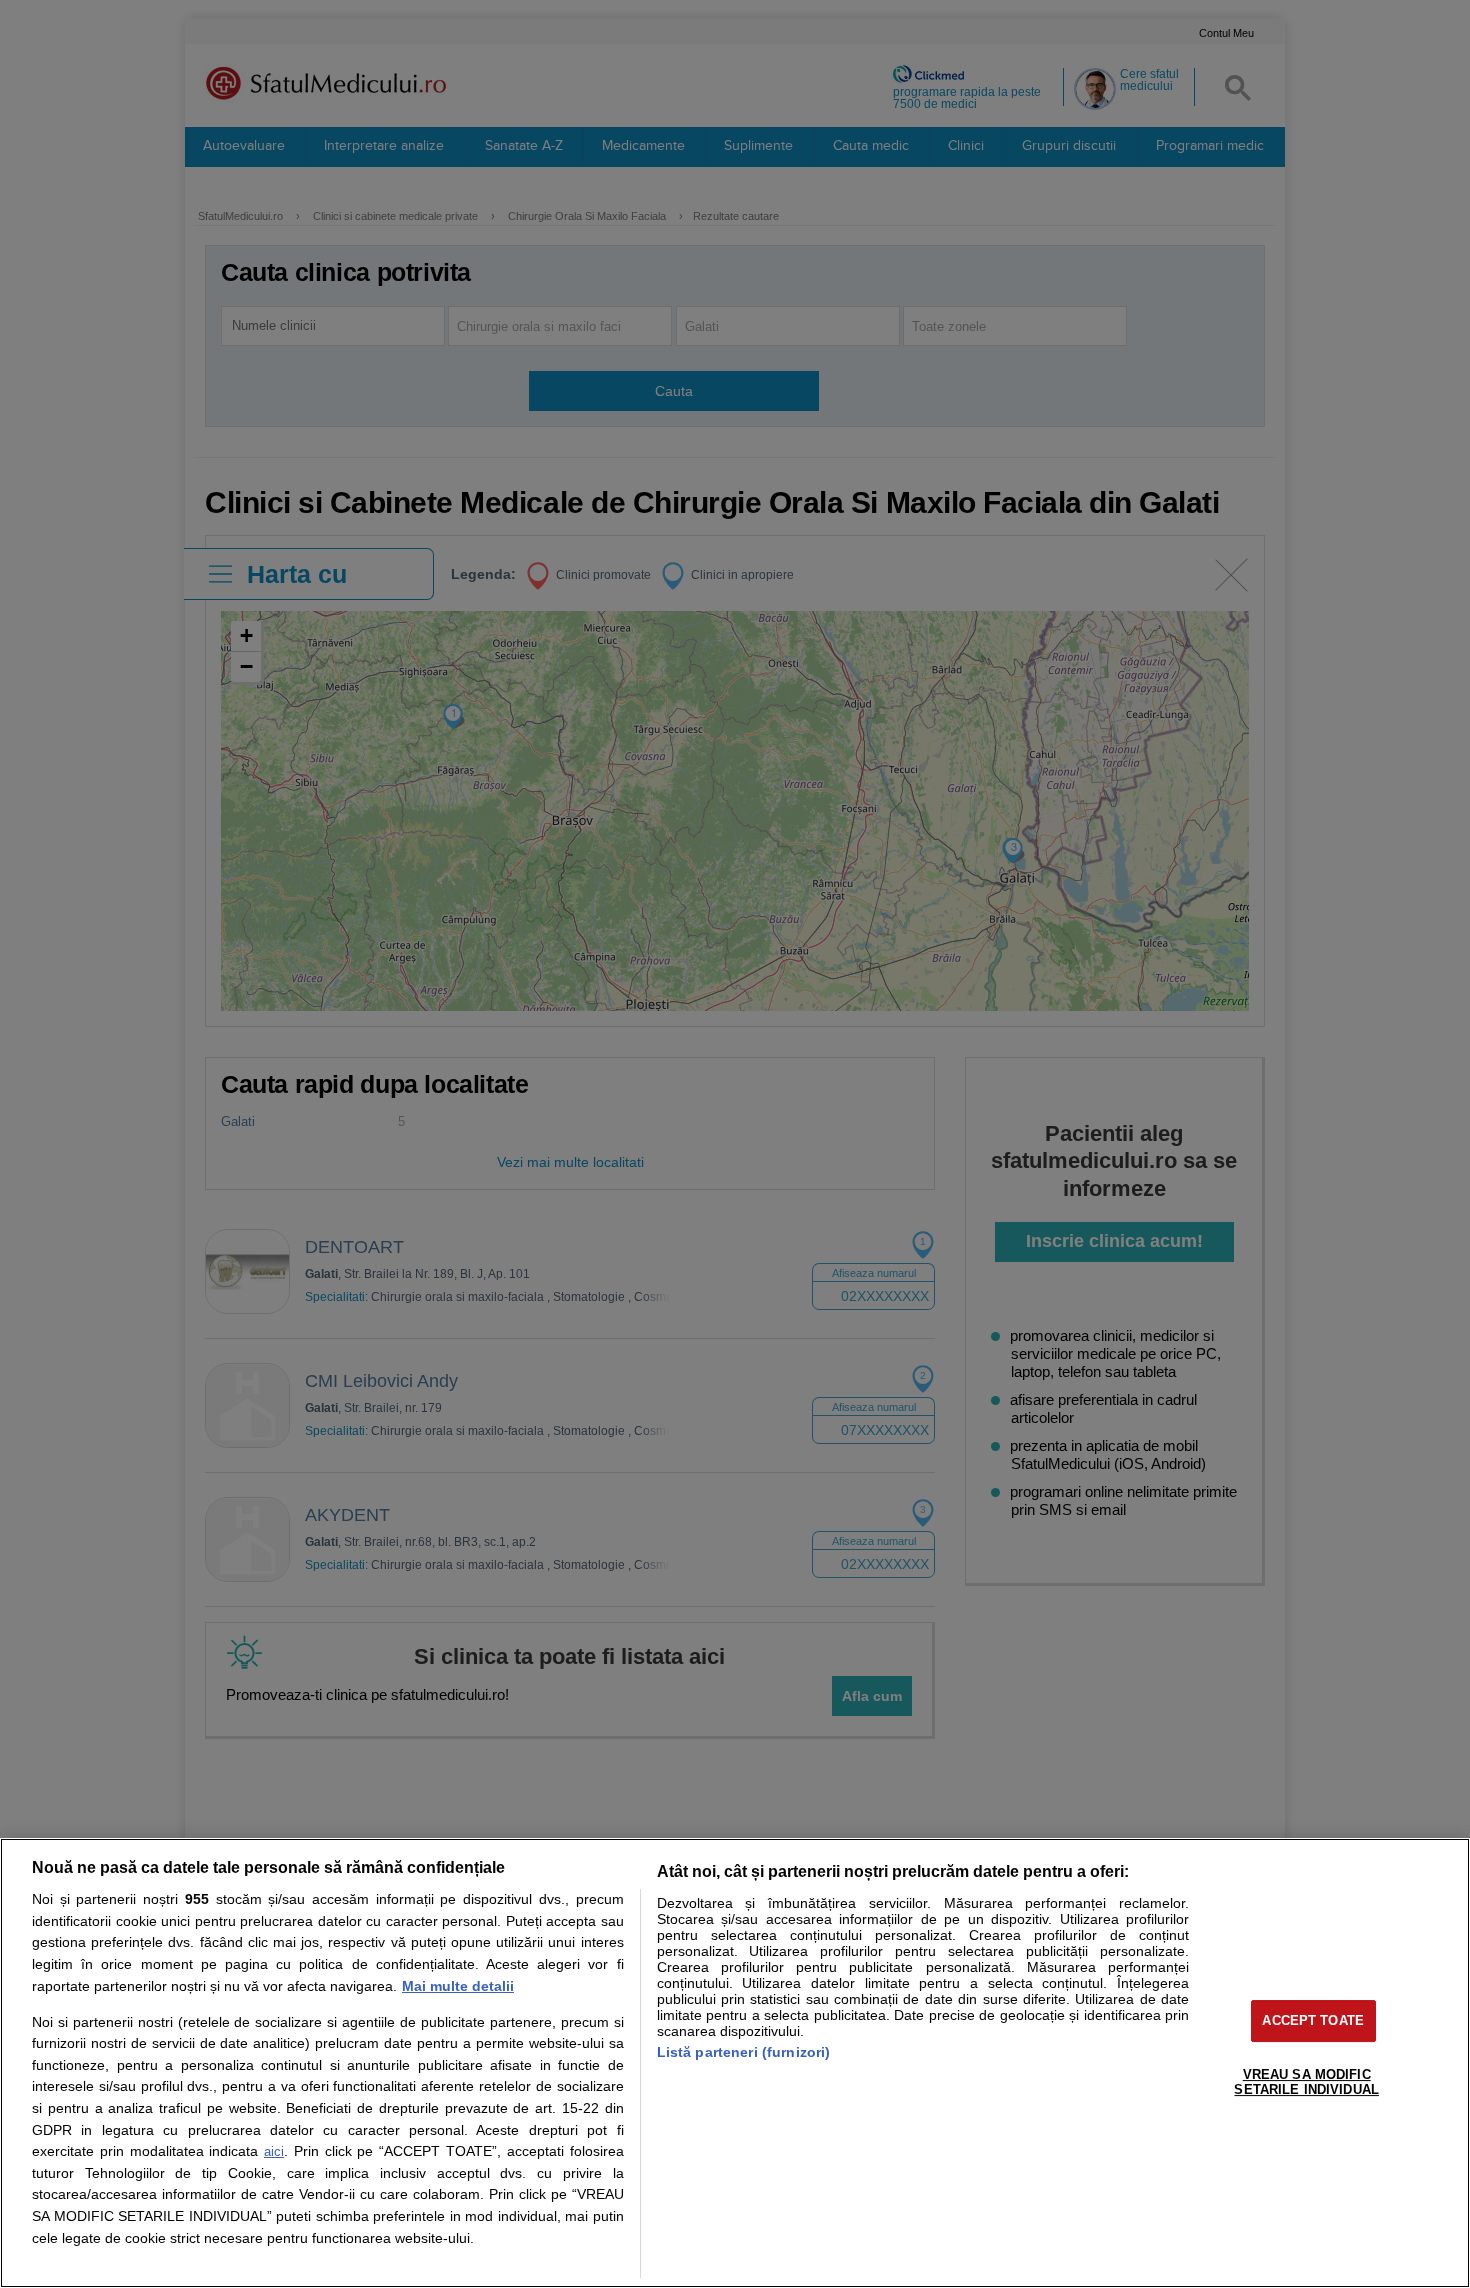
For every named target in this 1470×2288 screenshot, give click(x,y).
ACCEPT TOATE (1313, 2020)
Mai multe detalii (458, 1986)
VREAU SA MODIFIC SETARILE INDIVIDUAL (1306, 2082)
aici (274, 2151)
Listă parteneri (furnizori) (744, 2052)
